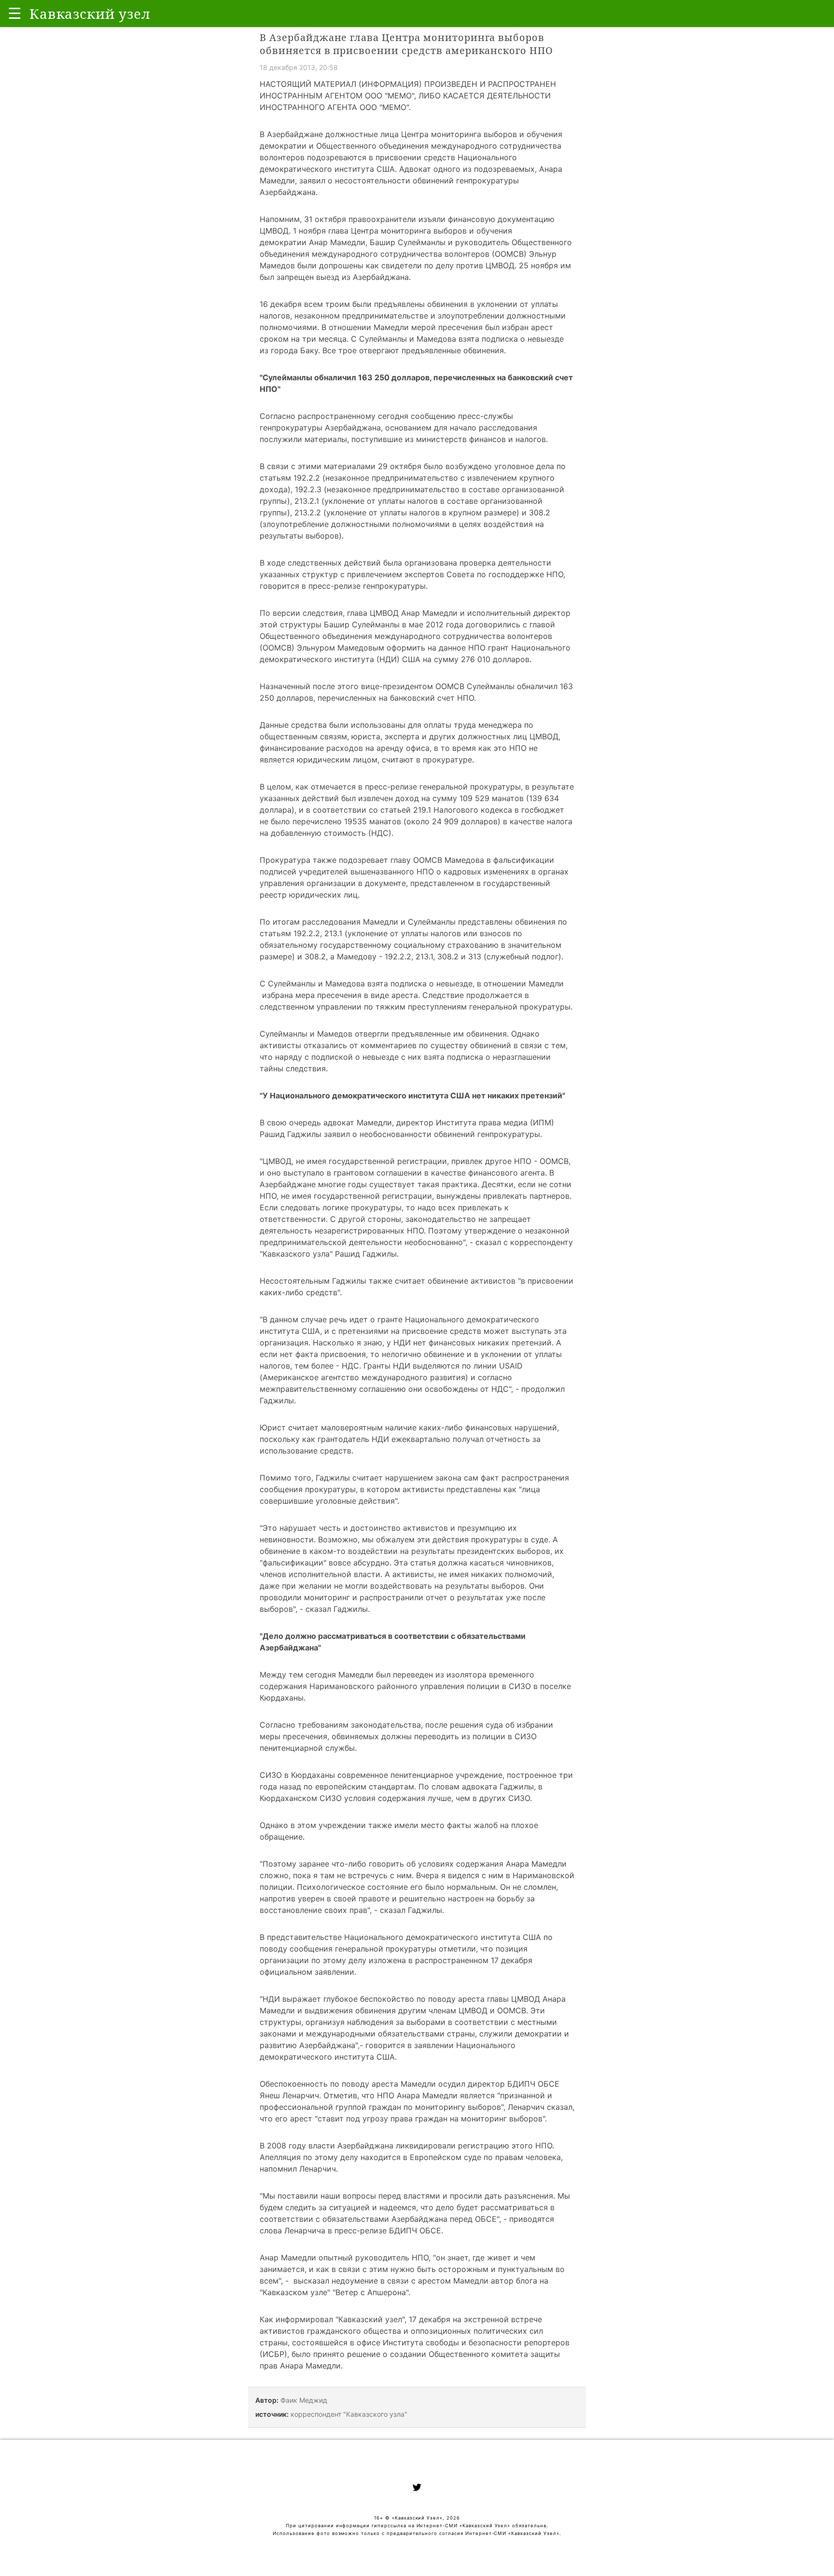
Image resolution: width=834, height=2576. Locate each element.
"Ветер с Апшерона (369, 2292)
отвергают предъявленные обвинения (431, 350)
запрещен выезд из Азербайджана (343, 277)
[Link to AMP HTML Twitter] (417, 2489)
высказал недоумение (336, 2281)
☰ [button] (15, 13)
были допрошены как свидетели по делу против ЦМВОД (406, 265)
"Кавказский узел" (370, 2319)
